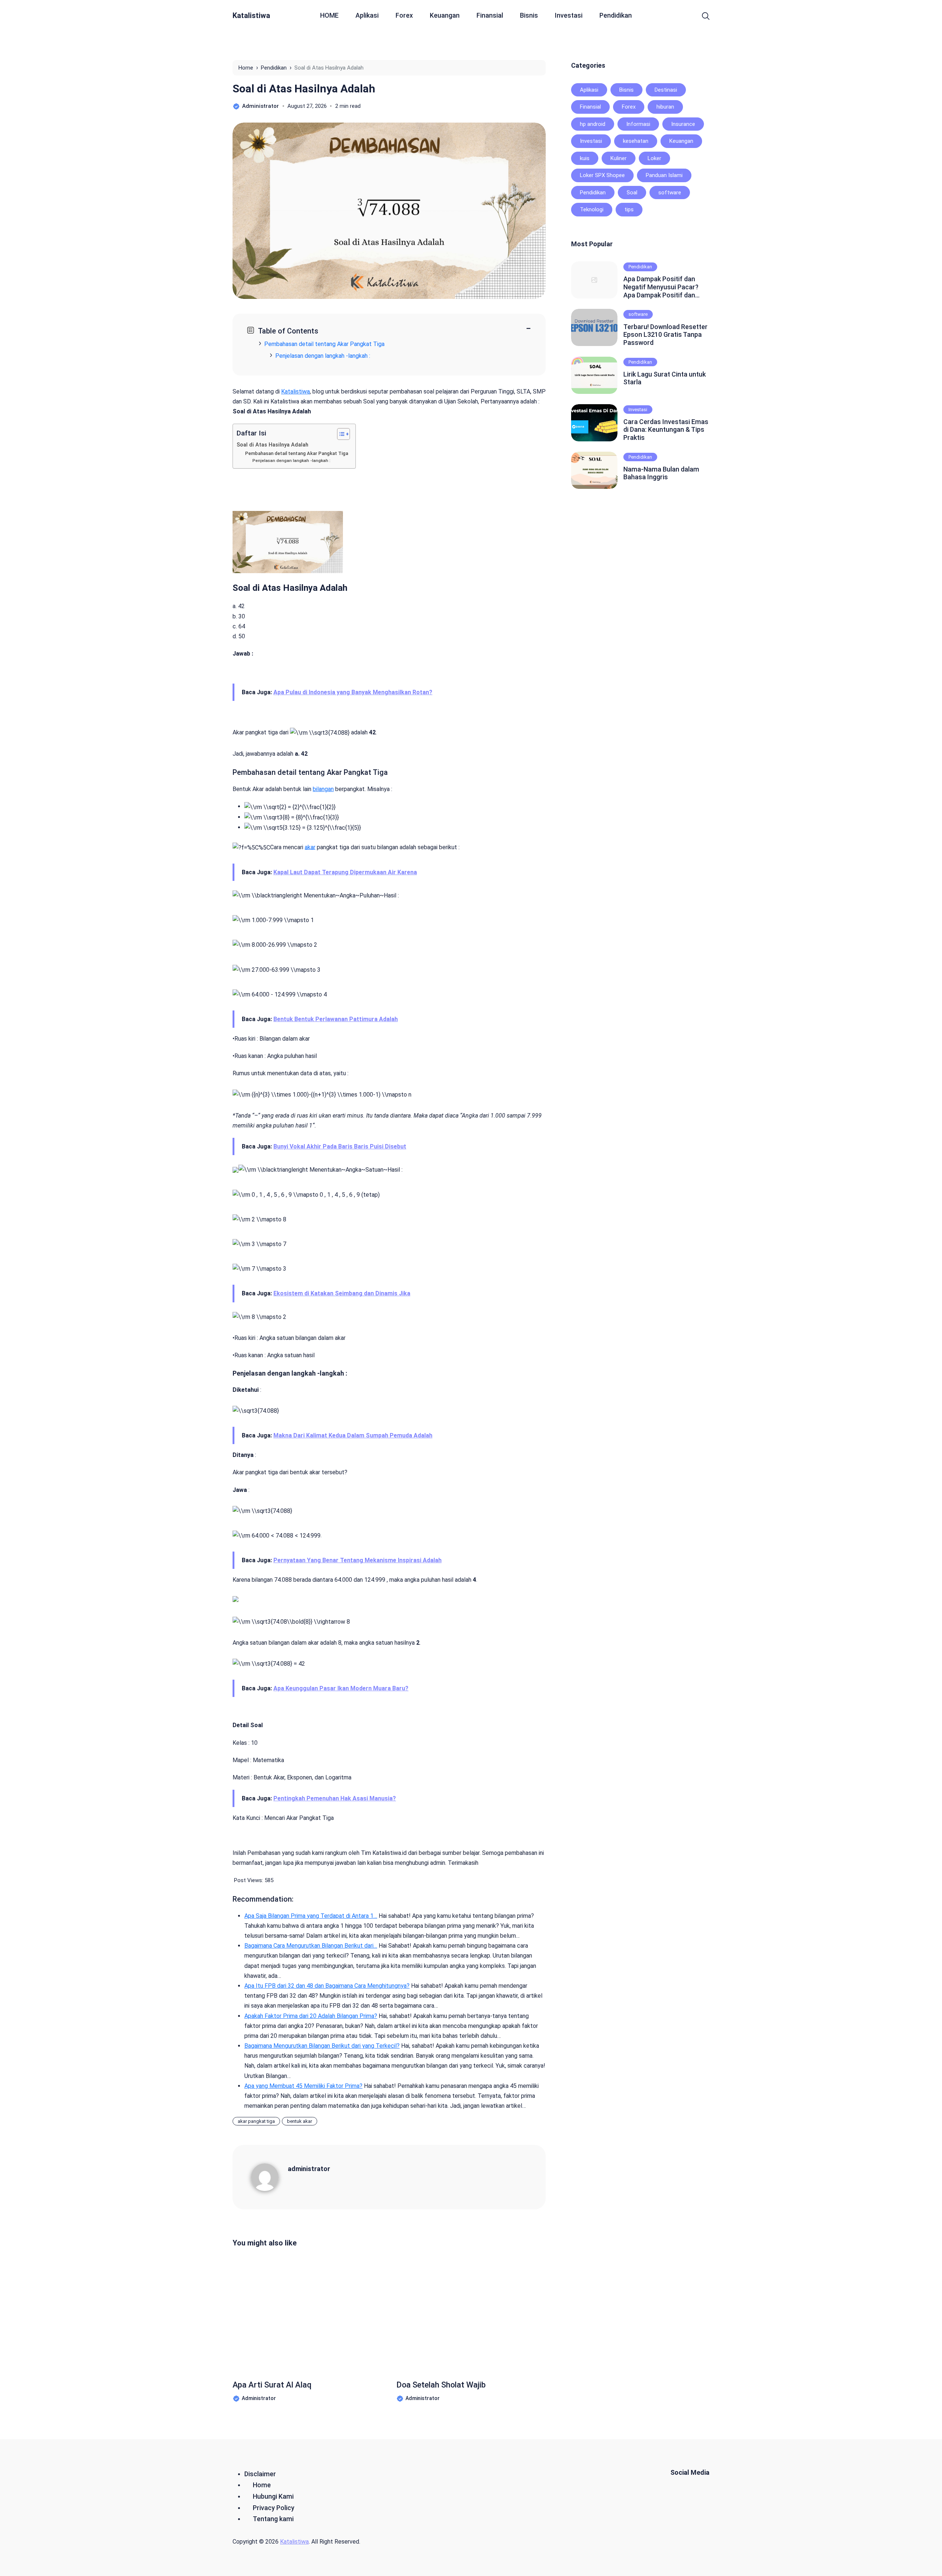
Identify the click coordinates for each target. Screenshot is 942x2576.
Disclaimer (260, 2474)
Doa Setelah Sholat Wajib (441, 2385)
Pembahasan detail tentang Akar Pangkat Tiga (324, 344)
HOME (329, 15)
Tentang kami (273, 2519)
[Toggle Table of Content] (340, 434)
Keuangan (445, 15)
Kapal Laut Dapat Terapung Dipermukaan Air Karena (345, 872)
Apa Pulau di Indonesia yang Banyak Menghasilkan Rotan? (353, 692)
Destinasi (666, 90)
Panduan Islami (664, 175)
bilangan (323, 789)
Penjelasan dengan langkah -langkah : (291, 460)
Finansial (490, 15)
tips (629, 209)
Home (262, 2485)
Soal (632, 193)
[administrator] (269, 2177)
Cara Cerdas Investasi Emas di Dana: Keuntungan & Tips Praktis (666, 430)
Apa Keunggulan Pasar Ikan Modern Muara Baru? (341, 1688)
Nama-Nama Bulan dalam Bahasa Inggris (661, 473)
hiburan (665, 107)
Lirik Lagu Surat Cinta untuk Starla (665, 378)
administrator (309, 2169)
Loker (654, 158)
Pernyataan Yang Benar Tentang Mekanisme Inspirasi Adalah (357, 1560)
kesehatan (636, 141)
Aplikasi (367, 15)
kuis (585, 158)
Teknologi (592, 209)
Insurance (683, 124)
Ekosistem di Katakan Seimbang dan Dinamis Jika (342, 1293)
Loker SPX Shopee (602, 175)
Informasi (638, 124)
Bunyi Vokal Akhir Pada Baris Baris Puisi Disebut (340, 1146)
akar (310, 847)
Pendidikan (616, 15)
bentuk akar (300, 2121)
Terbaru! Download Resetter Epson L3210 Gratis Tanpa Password (665, 335)
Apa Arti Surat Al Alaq (272, 2385)
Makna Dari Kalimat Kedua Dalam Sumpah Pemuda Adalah (353, 1435)
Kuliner (619, 158)
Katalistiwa (251, 15)
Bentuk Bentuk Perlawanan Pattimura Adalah (336, 1019)
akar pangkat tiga (256, 2121)
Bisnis (529, 15)
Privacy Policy (274, 2508)
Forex (404, 15)
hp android (593, 124)
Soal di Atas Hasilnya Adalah (304, 89)
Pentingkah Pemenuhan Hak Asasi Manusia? (335, 1798)
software (670, 193)
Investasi (569, 15)
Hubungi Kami (273, 2496)
